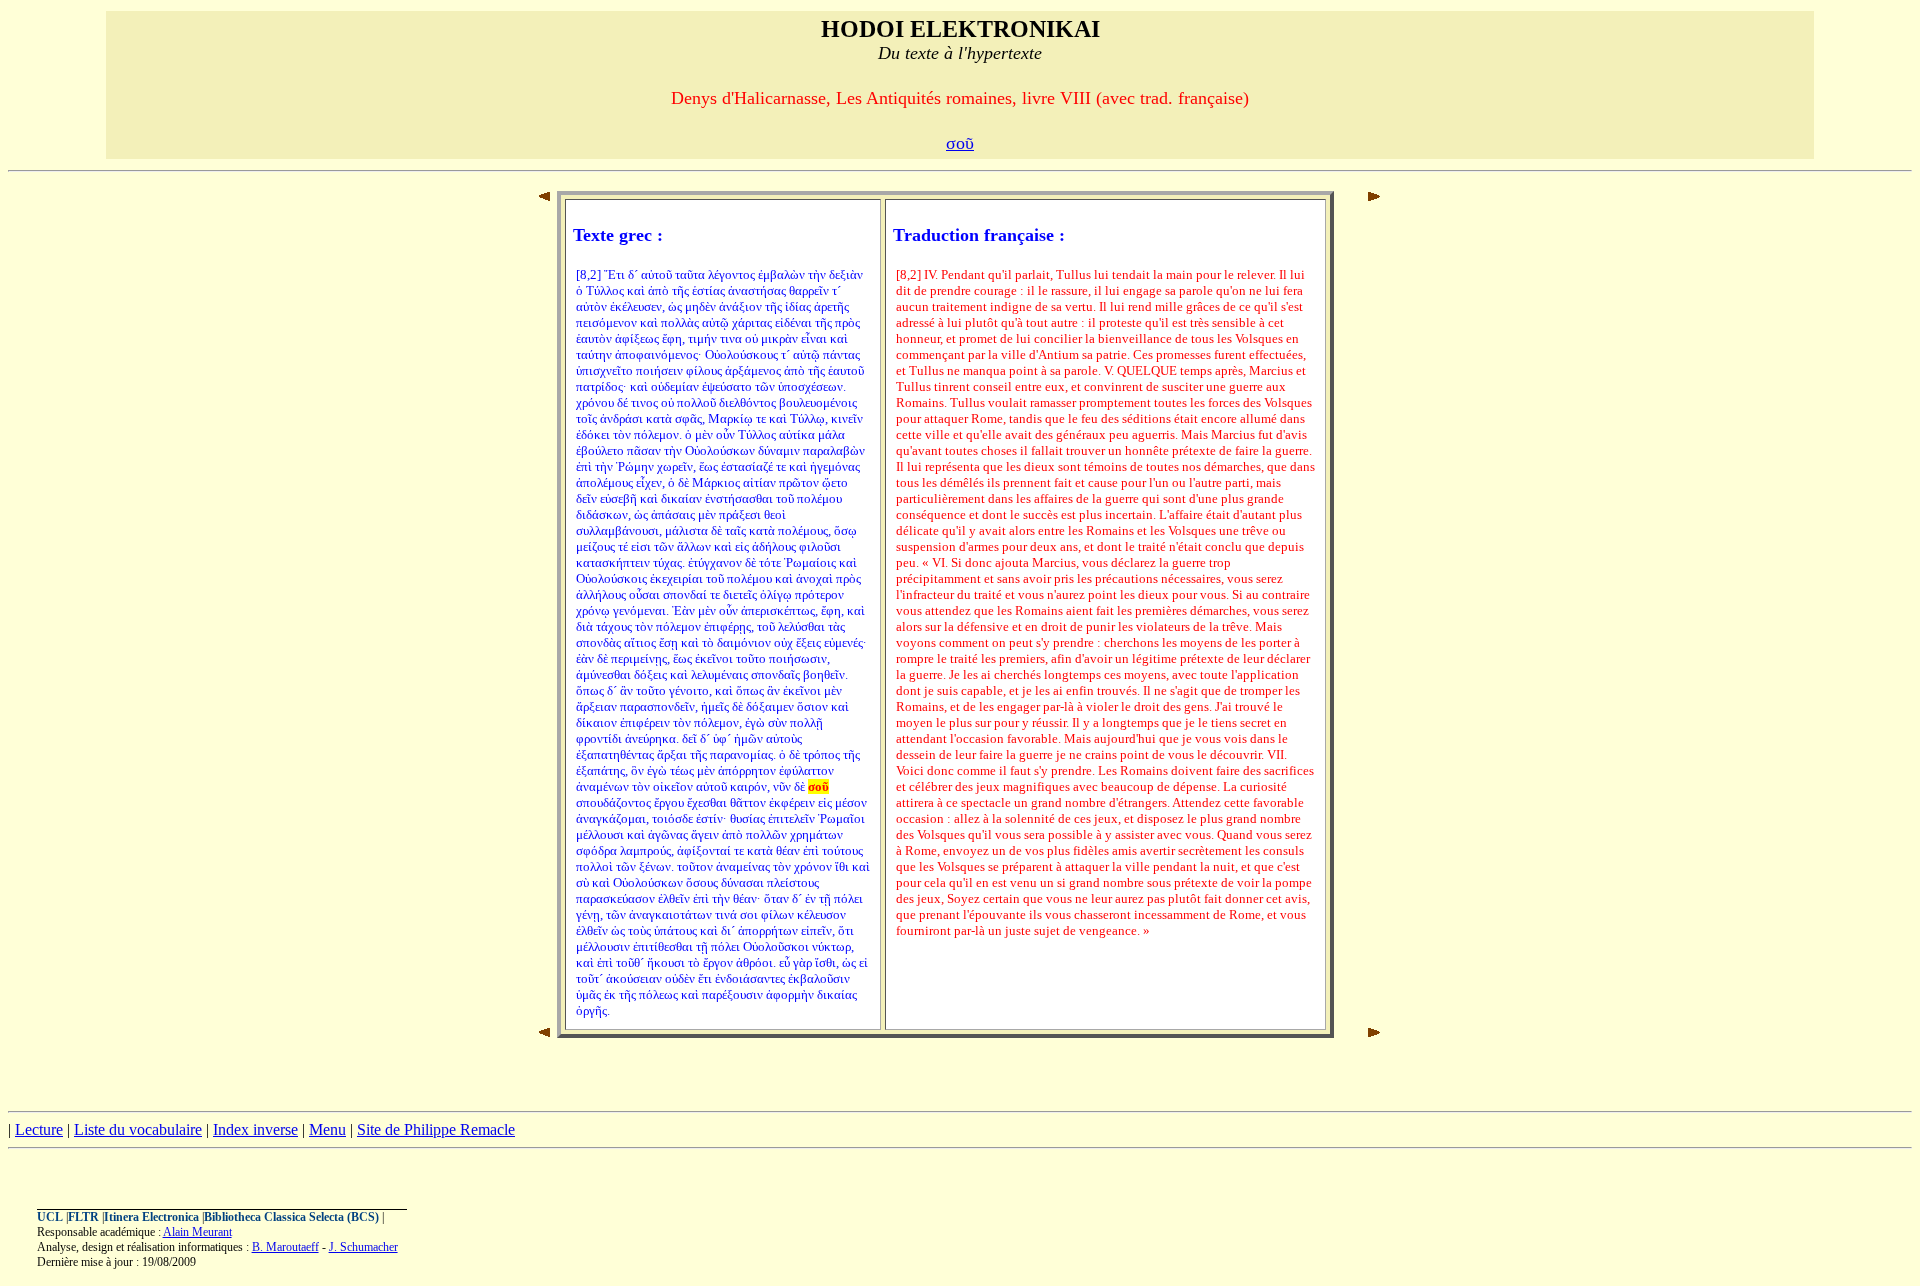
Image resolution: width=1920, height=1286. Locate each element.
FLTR (83, 1217)
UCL (50, 1217)
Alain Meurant (197, 1232)
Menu (327, 1129)
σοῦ (960, 143)
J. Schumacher (363, 1247)
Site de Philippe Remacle (436, 1129)
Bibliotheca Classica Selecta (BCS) (291, 1217)
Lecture (39, 1129)
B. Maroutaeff (285, 1247)
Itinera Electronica (151, 1217)
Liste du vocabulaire (138, 1129)
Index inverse (255, 1129)
